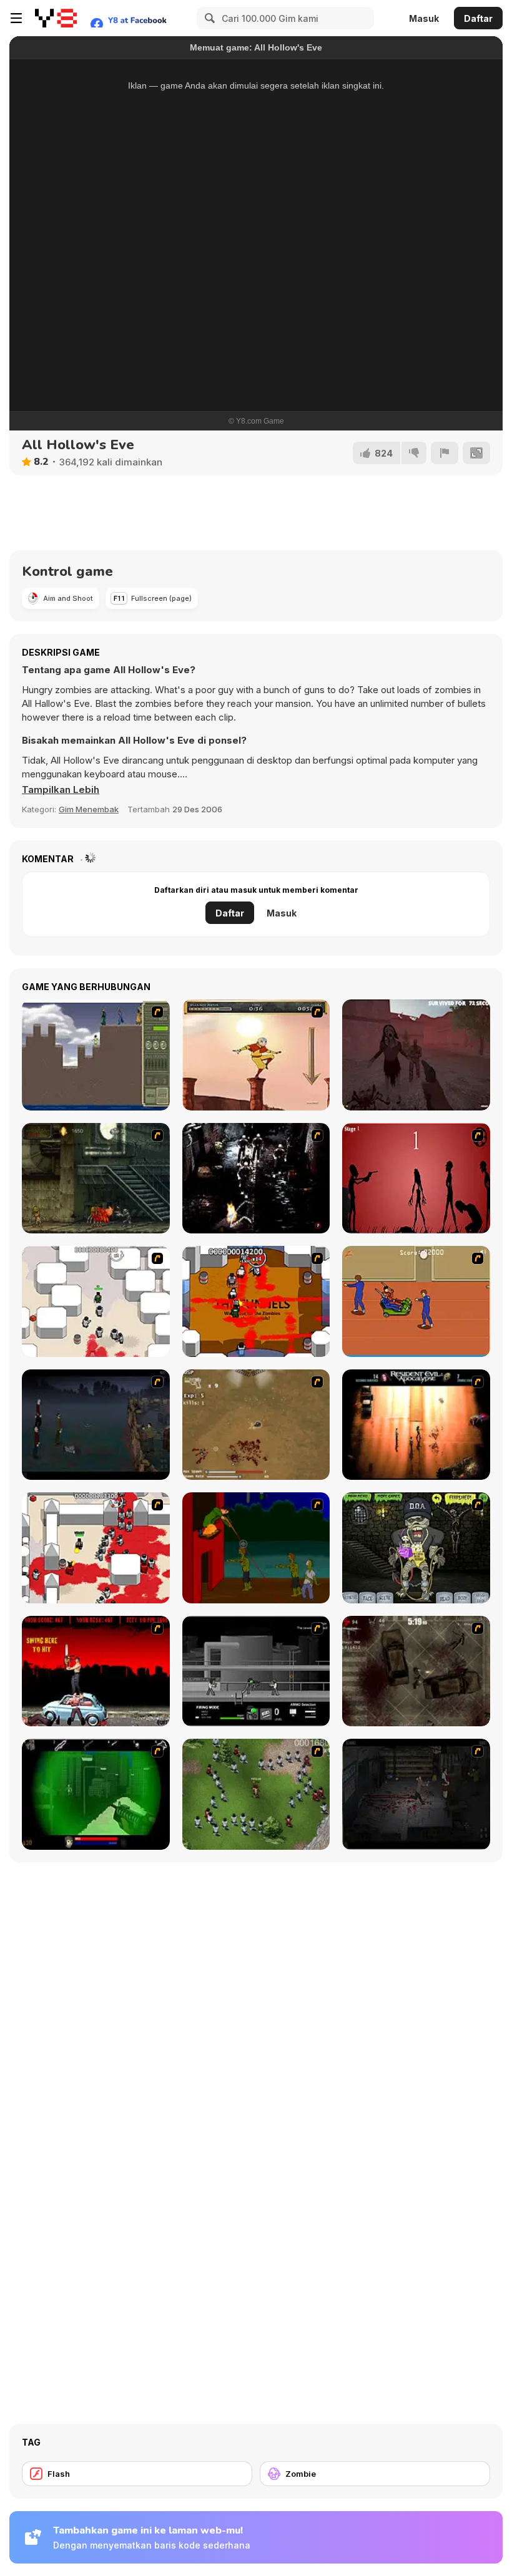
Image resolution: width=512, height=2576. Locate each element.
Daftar (478, 18)
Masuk (424, 18)
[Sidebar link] (16, 18)
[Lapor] (445, 453)
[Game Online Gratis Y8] (56, 18)
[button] (61, 790)
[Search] (208, 18)
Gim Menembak (89, 809)
